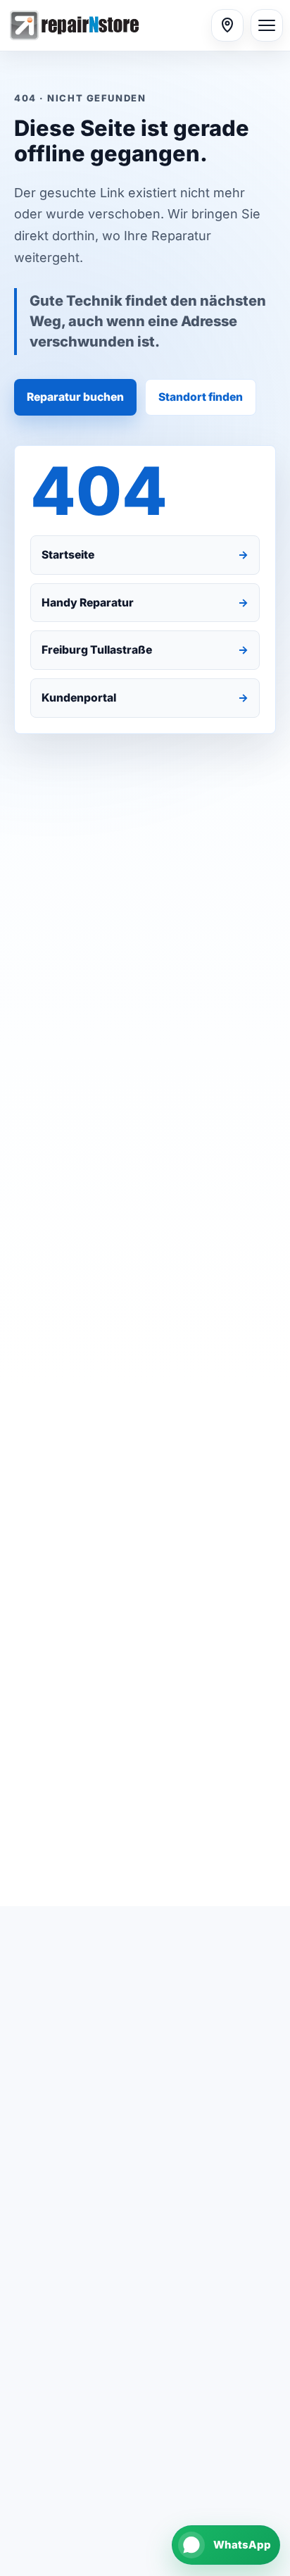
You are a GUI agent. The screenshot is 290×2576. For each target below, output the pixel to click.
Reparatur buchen (75, 397)
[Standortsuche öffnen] (227, 25)
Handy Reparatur (145, 603)
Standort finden (201, 397)
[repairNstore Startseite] (106, 25)
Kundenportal (145, 698)
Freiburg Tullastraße (145, 650)
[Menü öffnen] (267, 25)
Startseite (145, 555)
